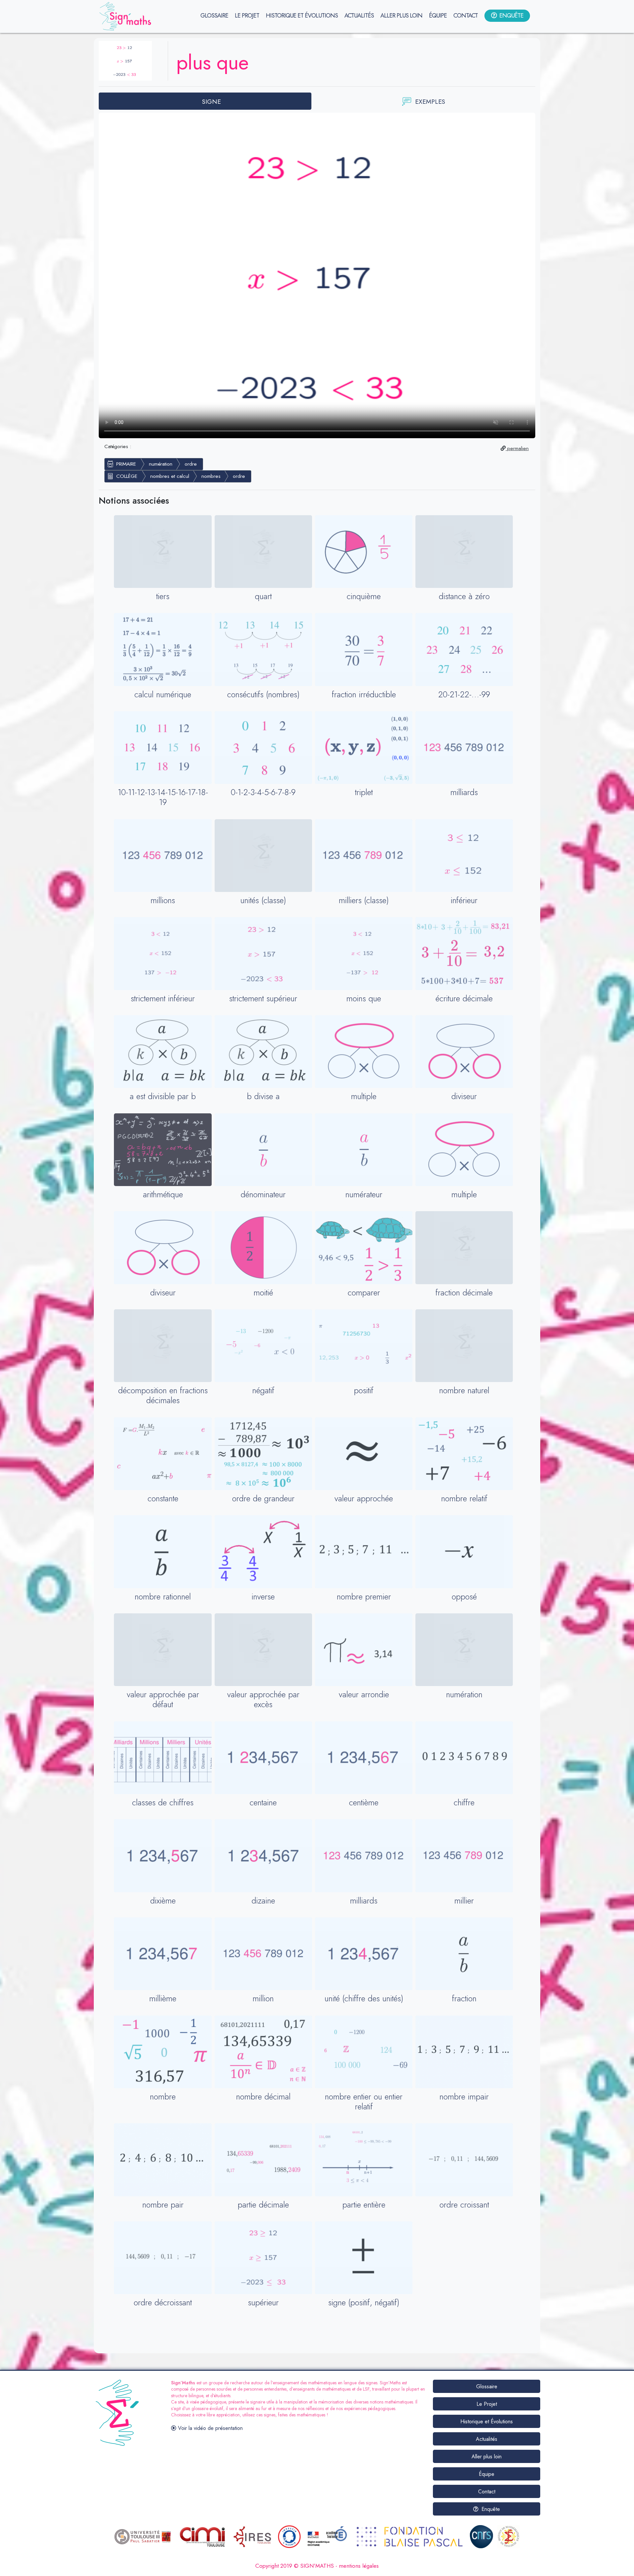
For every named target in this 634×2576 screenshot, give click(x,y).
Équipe (487, 2474)
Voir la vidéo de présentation (210, 2428)
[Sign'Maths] (126, 17)
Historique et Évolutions (487, 2422)
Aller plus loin (487, 2457)
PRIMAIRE (126, 464)
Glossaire (487, 2386)
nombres (211, 476)
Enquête (490, 2509)
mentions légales (359, 2566)
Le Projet (487, 2404)
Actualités (487, 2439)
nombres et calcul (170, 476)
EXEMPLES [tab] (430, 101)
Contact (487, 2492)
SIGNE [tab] (211, 101)
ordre (191, 464)
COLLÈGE (127, 476)
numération (161, 464)
